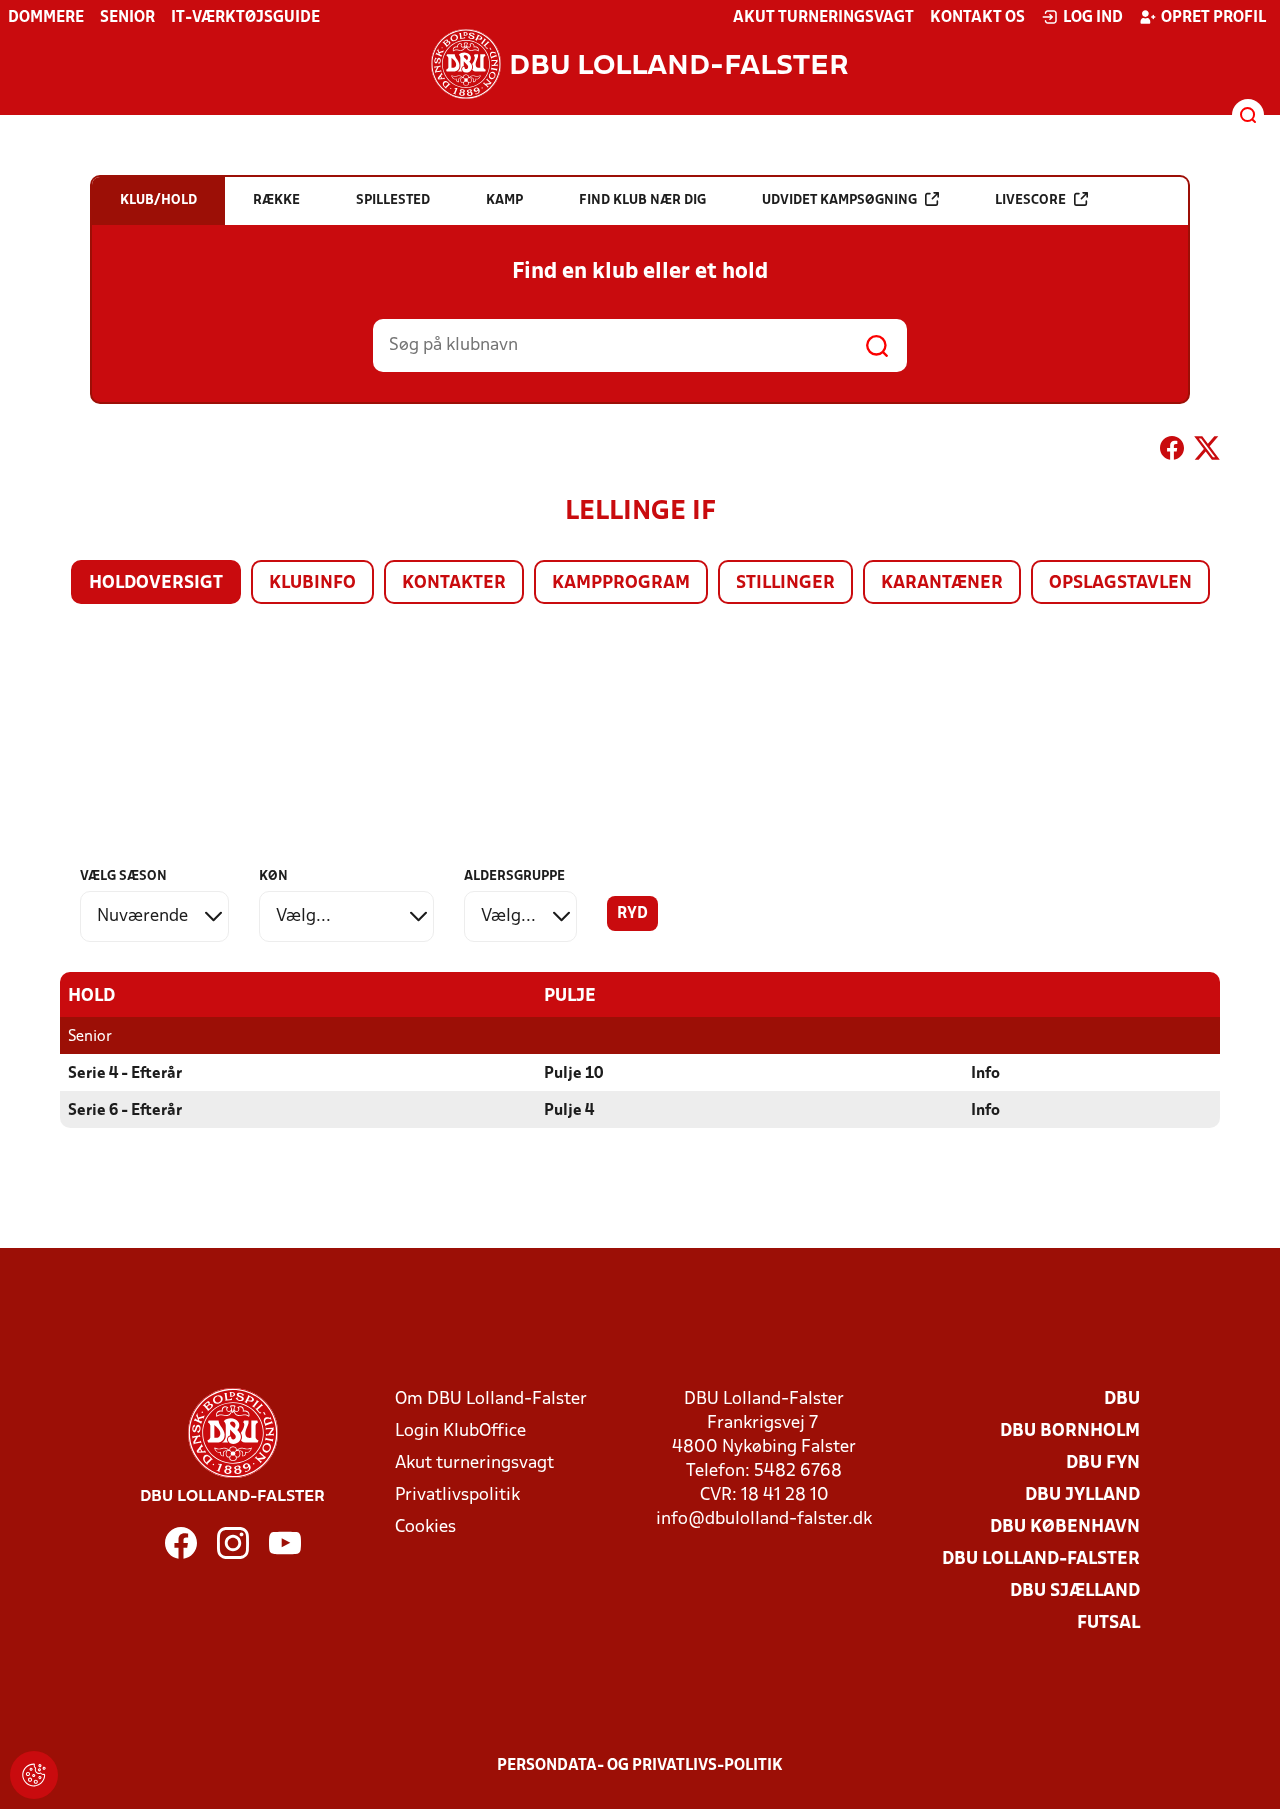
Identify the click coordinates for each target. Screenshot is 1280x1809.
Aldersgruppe (514, 876)
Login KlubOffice (460, 1431)
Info (985, 1074)
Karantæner (942, 583)
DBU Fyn (1103, 1463)
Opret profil (1213, 18)
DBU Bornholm (1070, 1431)
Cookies (425, 1527)
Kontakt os (977, 18)
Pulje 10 (573, 1074)
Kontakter (454, 583)
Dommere (46, 18)
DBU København (1065, 1527)
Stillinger (785, 583)
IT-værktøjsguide (245, 18)
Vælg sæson (123, 876)
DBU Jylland (1082, 1495)
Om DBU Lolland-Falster (491, 1399)
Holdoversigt (156, 583)
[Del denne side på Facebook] (1172, 452)
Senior (127, 18)
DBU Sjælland (1075, 1591)
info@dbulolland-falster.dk (764, 1519)
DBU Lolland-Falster (1041, 1559)
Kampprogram (621, 583)
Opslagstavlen (1120, 583)
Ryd (632, 914)
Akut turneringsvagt (823, 18)
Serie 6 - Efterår (125, 1111)
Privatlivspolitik (457, 1495)
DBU (1122, 1399)
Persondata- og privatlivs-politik (640, 1766)
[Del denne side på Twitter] (1207, 452)
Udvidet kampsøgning (839, 200)
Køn (273, 876)
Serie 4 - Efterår (125, 1074)
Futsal (1108, 1623)
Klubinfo (312, 583)
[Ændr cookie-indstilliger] (34, 1775)
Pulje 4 (569, 1111)
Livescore (1030, 200)
